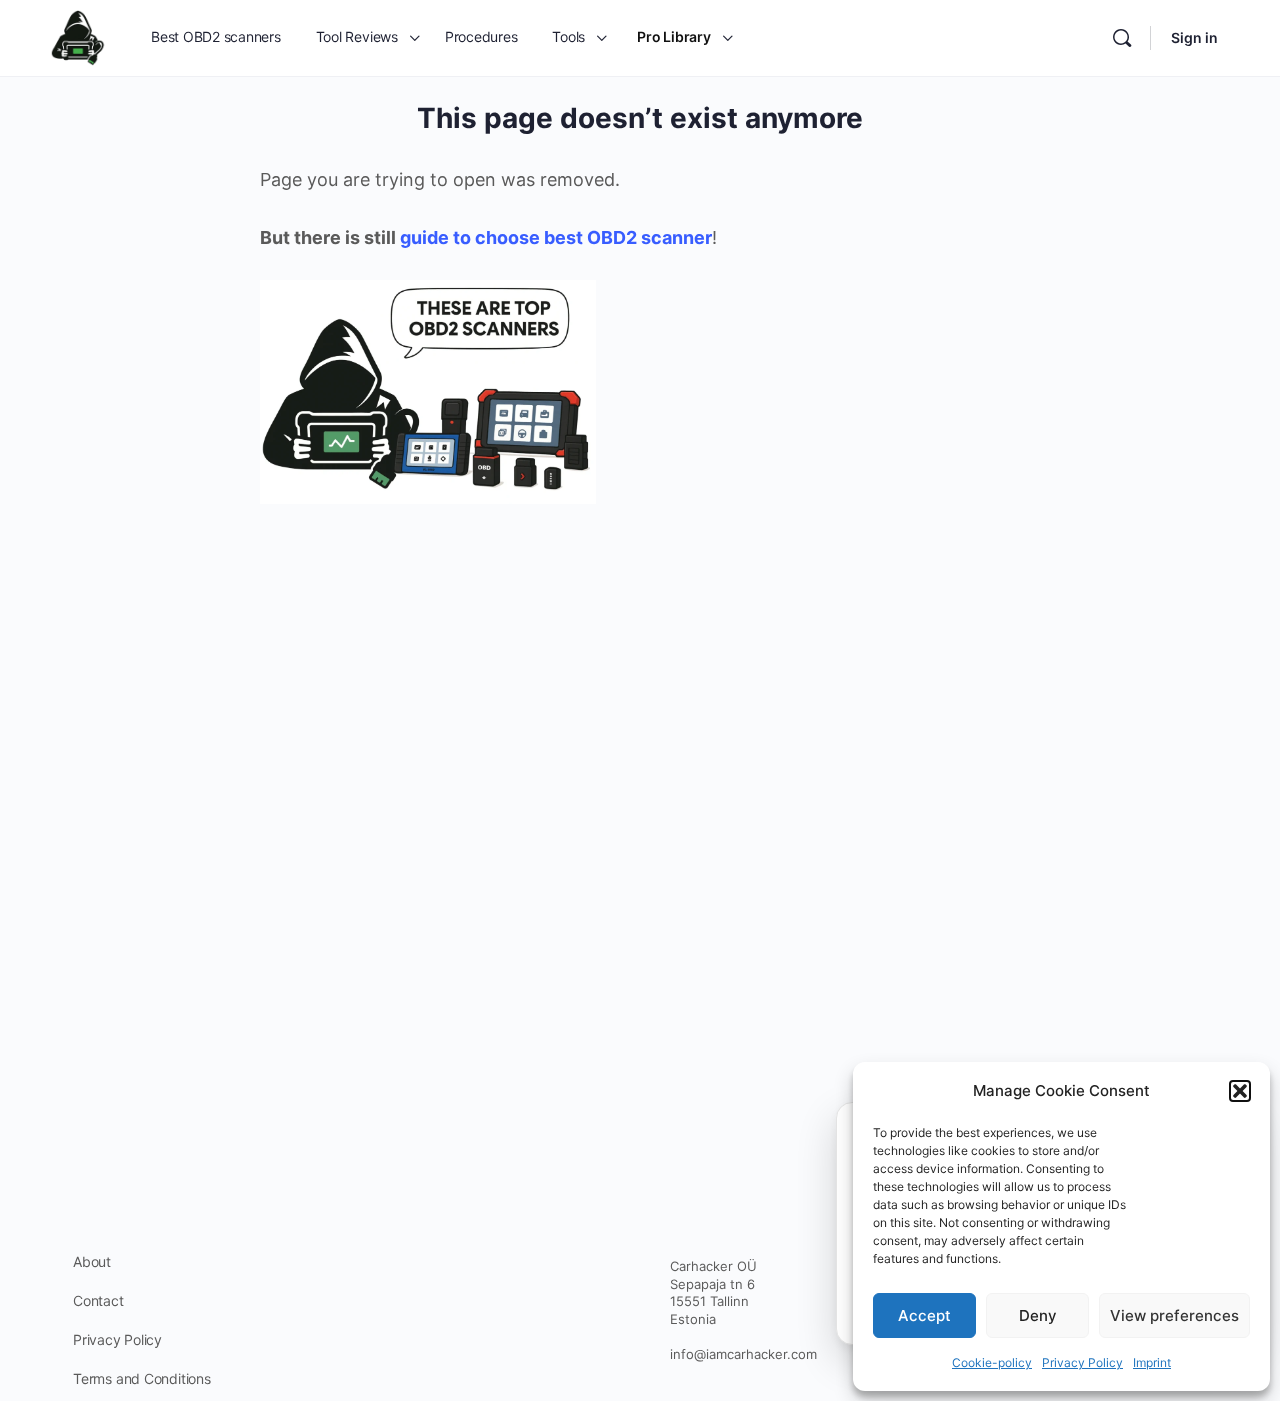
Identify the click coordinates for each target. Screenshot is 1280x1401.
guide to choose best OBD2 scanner (556, 237)
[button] (1240, 1091)
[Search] (1122, 38)
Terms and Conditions (142, 1378)
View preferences (1174, 1315)
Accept (924, 1315)
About (92, 1261)
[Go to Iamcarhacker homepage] (78, 36)
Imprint (1152, 1362)
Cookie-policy (992, 1362)
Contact (98, 1300)
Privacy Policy (1082, 1362)
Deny (1038, 1315)
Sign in (1194, 37)
